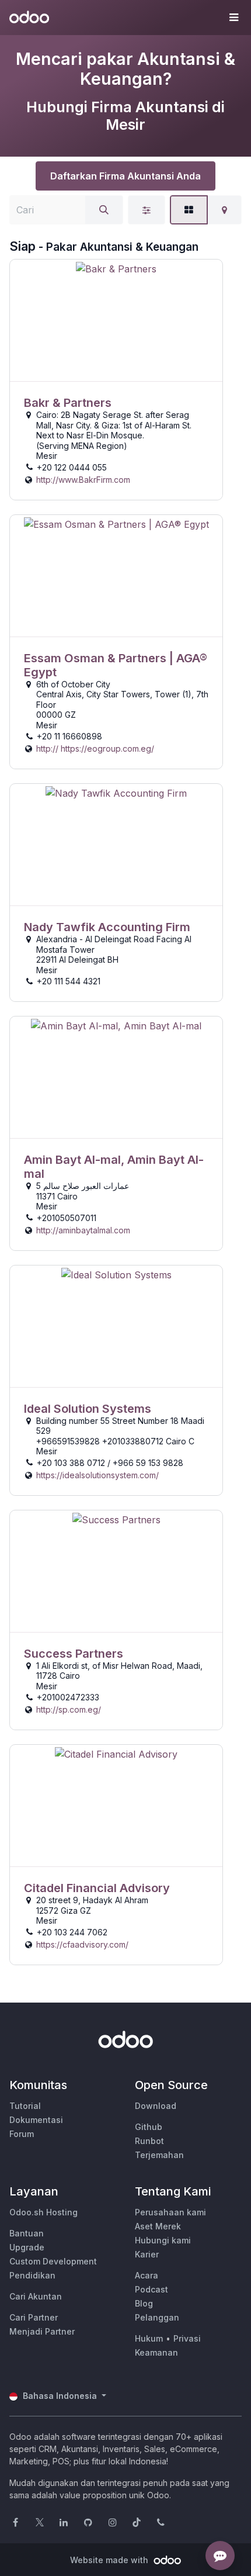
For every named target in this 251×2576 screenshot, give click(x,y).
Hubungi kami (163, 2240)
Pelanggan (157, 2317)
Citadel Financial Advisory (97, 1888)
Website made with (110, 2560)
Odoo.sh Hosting (43, 2212)
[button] (233, 18)
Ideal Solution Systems (88, 1409)
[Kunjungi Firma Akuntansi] (116, 321)
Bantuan (27, 2233)
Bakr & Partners (68, 403)
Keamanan (156, 2352)
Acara (147, 2275)
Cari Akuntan (36, 2296)
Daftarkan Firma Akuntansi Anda (125, 176)
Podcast (151, 2289)
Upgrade (27, 2247)
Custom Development (53, 2261)
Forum (22, 2134)
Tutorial (25, 2106)
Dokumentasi (36, 2120)
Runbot (149, 2141)
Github (149, 2127)
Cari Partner (34, 2317)
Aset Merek (158, 2226)
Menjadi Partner (42, 2331)
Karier (147, 2254)
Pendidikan (32, 2275)
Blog (144, 2303)
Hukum (149, 2338)
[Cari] (104, 210)
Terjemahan (159, 2155)
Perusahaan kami (170, 2212)
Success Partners (74, 1654)
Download (156, 2106)
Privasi (187, 2338)
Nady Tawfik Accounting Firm (107, 927)
